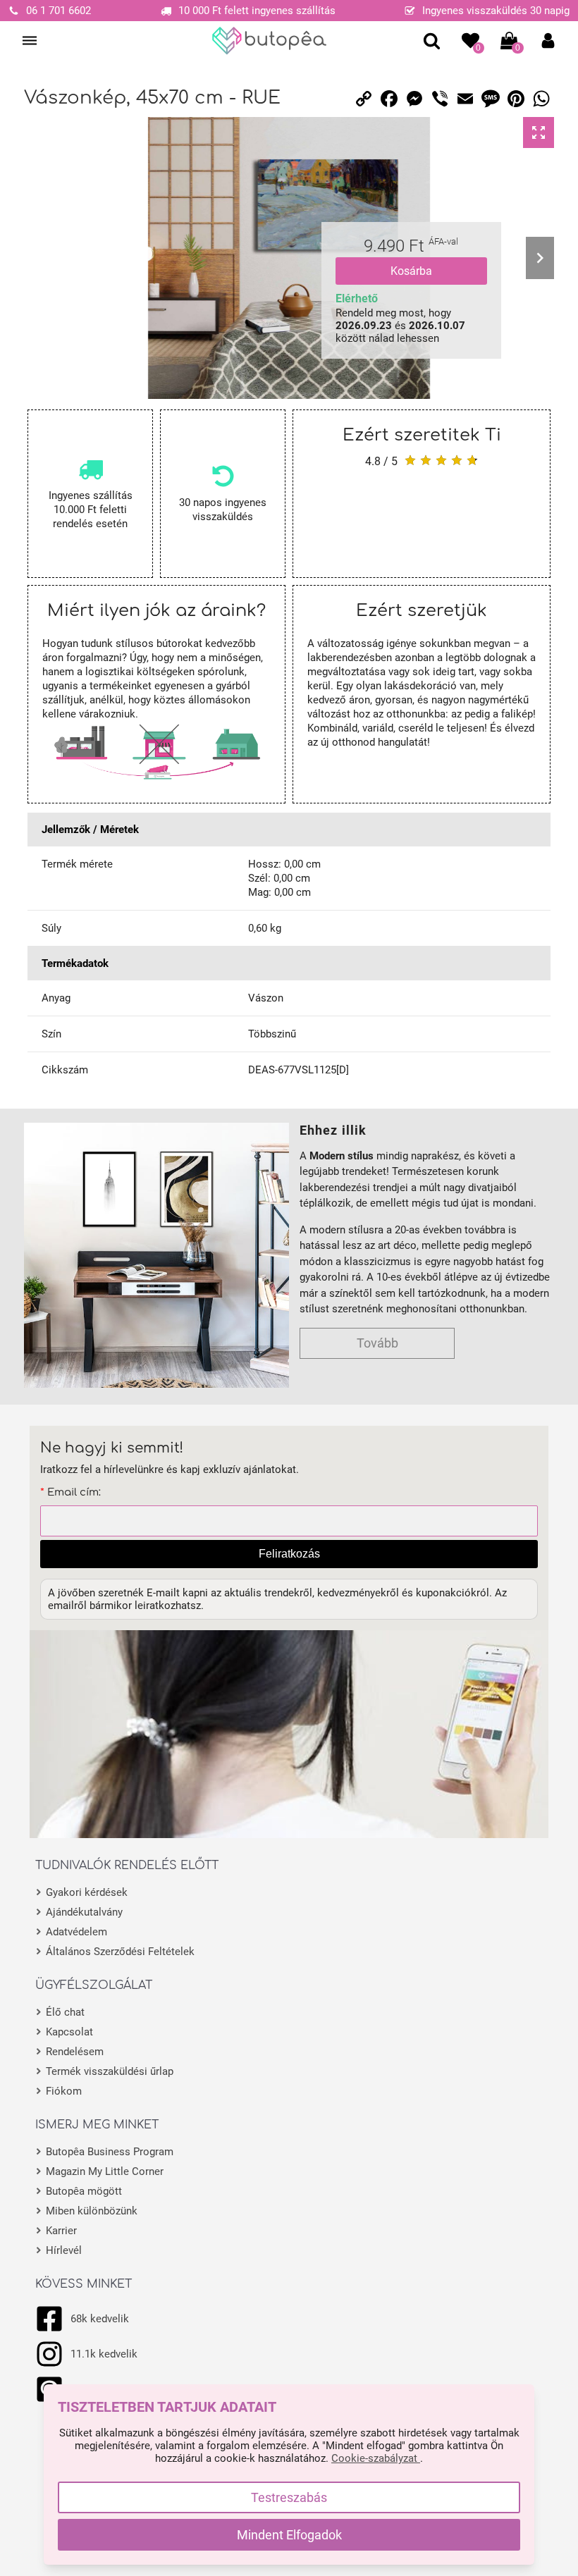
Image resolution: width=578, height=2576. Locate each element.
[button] (548, 41)
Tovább (377, 1343)
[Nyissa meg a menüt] (30, 41)
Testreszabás (289, 2497)
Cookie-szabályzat (376, 2458)
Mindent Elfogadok (289, 2535)
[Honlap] (270, 41)
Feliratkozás (289, 1554)
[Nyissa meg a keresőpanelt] (432, 41)
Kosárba (411, 271)
